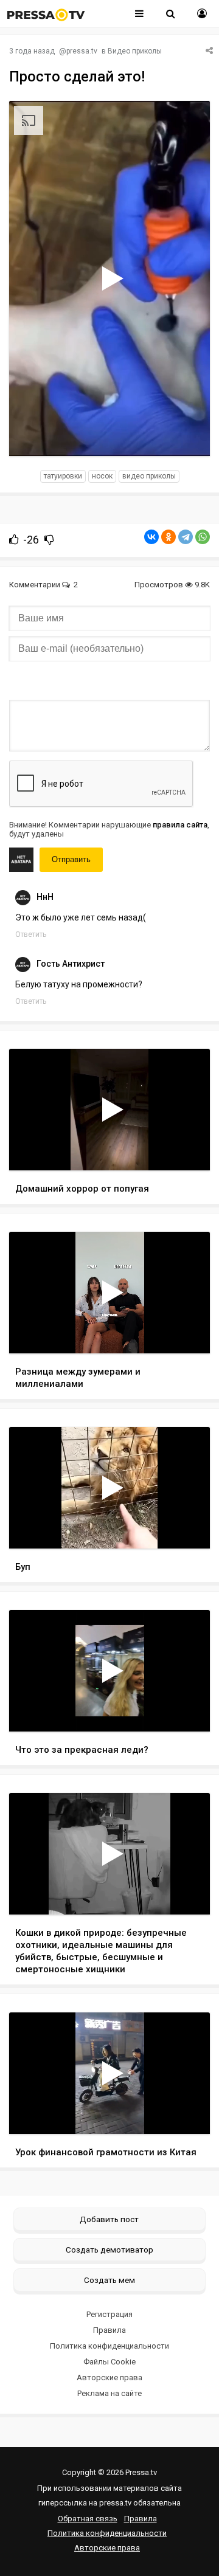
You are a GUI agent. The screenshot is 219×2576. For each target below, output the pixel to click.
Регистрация (109, 2314)
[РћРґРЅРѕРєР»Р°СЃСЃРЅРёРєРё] (169, 537)
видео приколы (149, 476)
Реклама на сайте (109, 2393)
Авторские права (109, 2377)
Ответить (31, 934)
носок (102, 476)
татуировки (63, 476)
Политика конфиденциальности (109, 2346)
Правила (109, 2330)
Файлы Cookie (109, 2362)
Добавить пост (109, 2219)
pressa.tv (82, 51)
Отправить (71, 859)
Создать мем (109, 2280)
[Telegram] (186, 537)
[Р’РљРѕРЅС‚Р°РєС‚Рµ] (151, 537)
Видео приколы (135, 51)
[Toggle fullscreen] (186, 435)
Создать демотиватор (109, 2250)
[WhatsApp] (203, 537)
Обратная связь (88, 2519)
